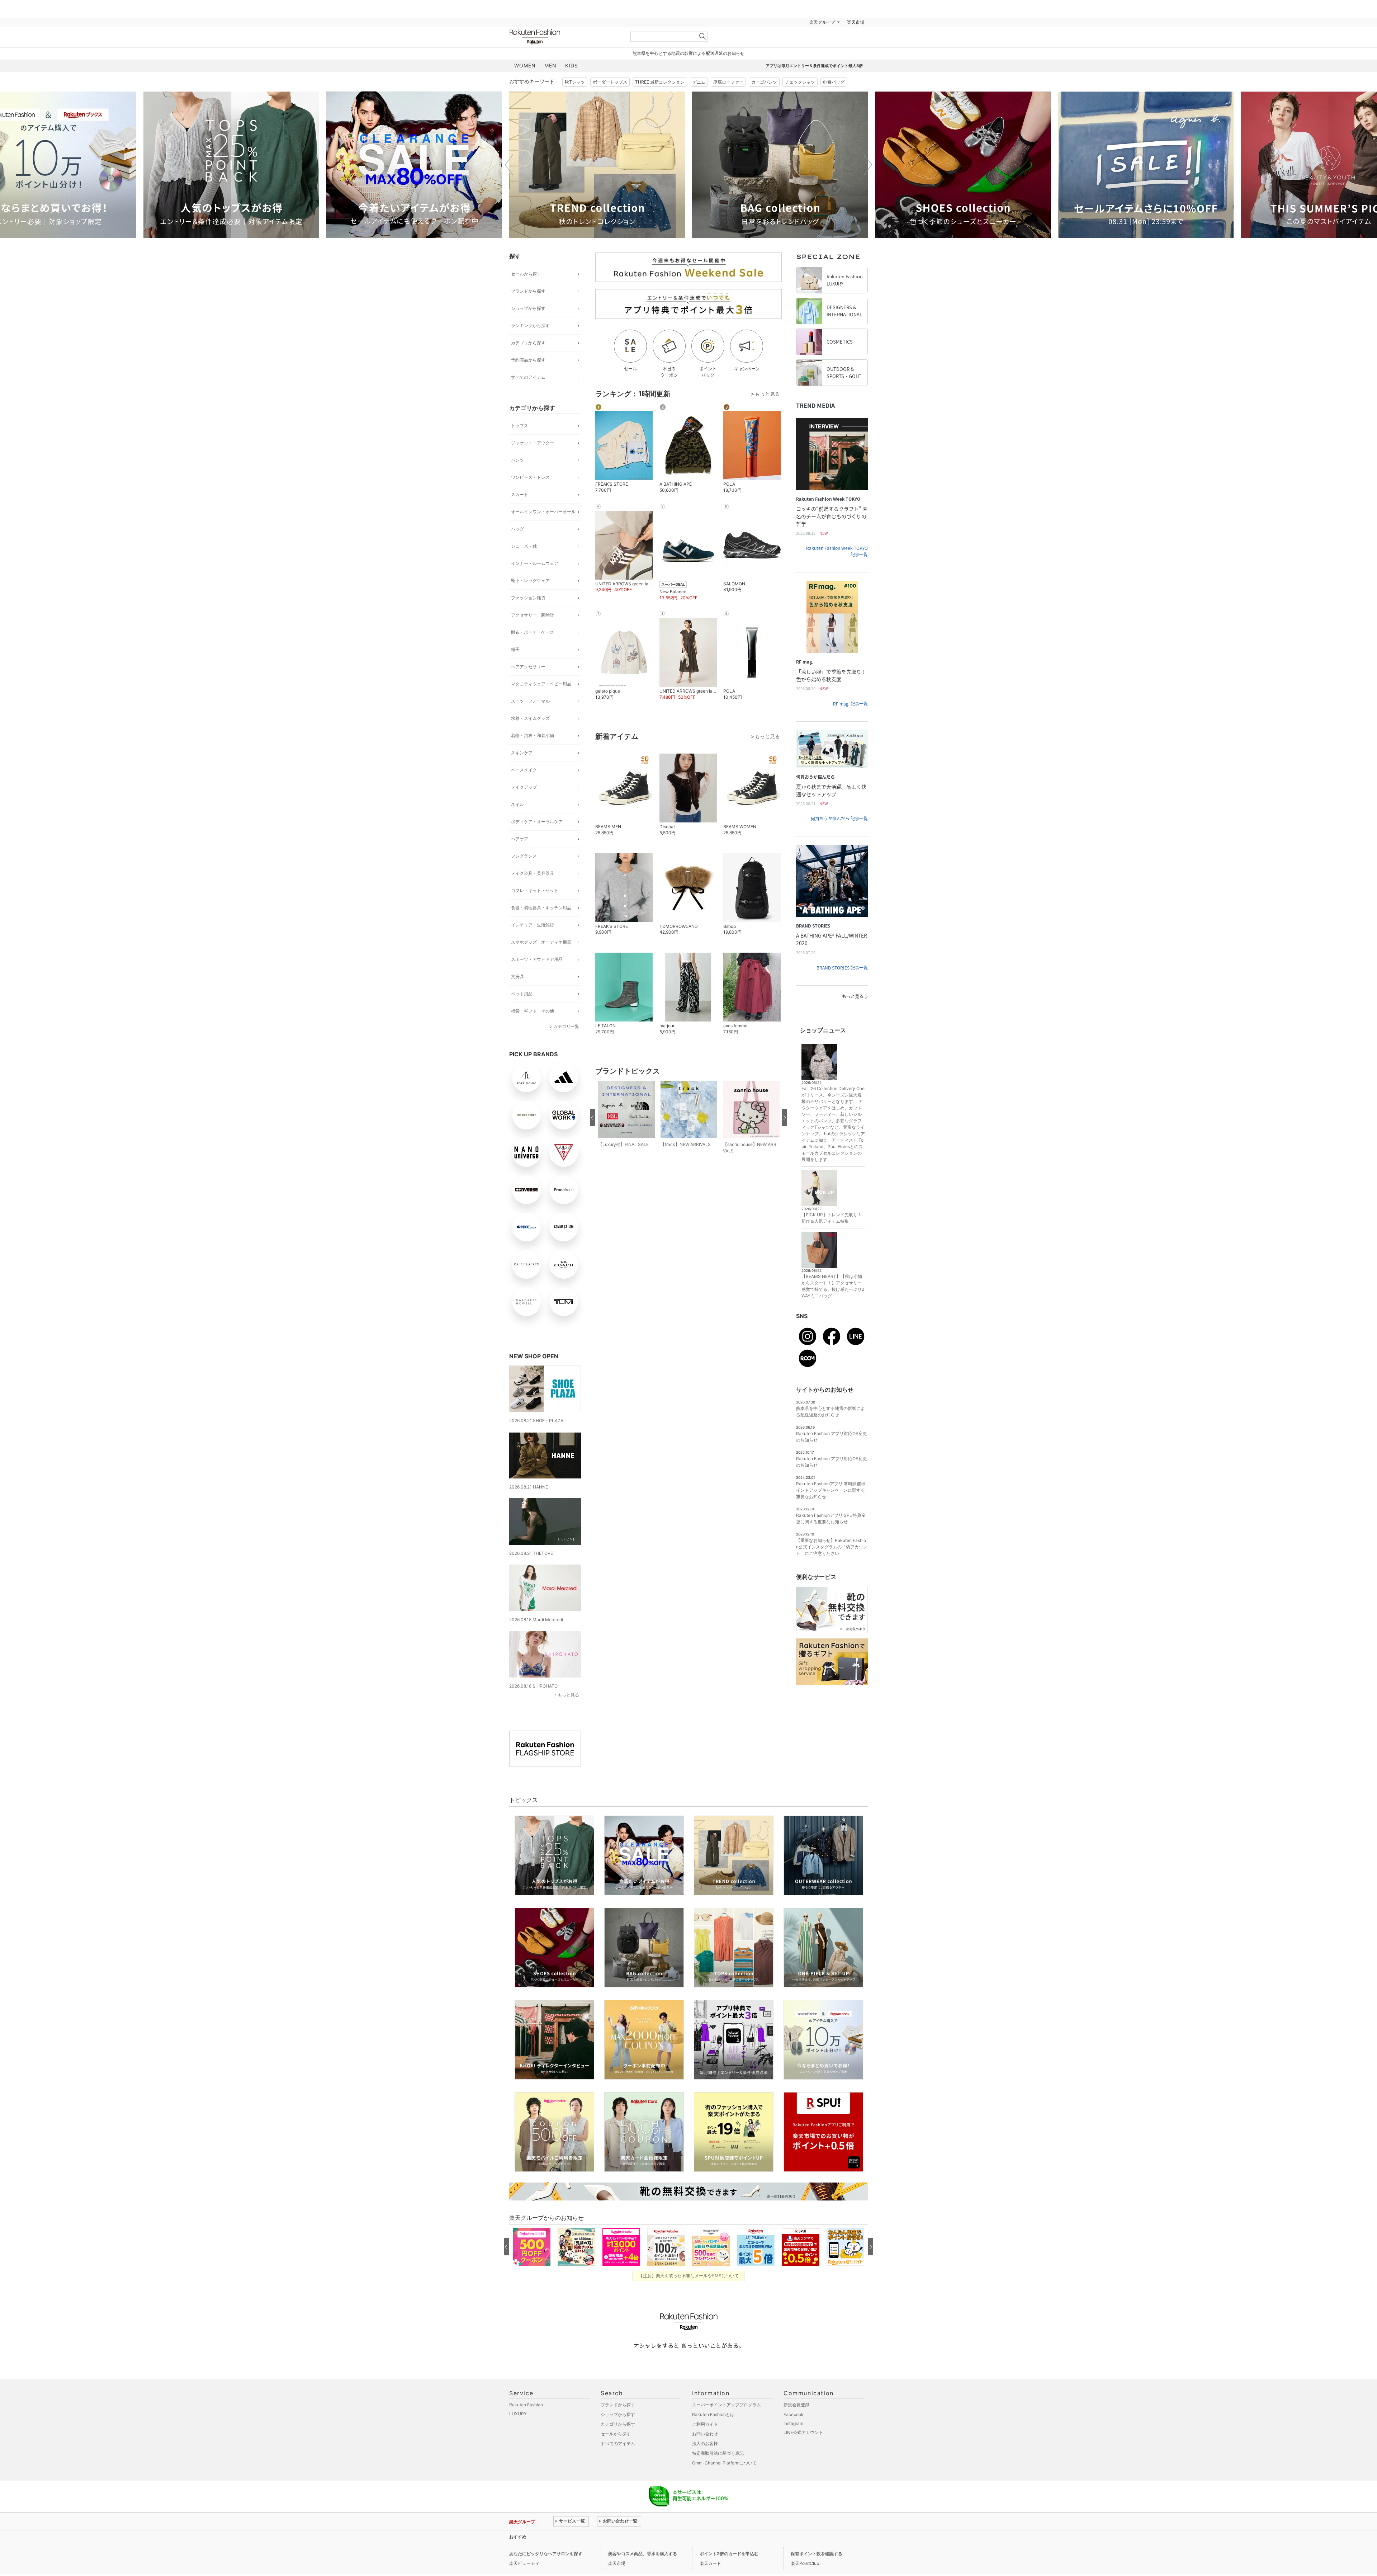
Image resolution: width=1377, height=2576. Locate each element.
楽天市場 (856, 22)
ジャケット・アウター (533, 443)
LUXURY (518, 2414)
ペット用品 (522, 994)
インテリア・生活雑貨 (533, 925)
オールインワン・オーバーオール (543, 512)
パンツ (517, 460)
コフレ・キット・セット (535, 890)
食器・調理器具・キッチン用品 (541, 908)
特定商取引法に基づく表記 (718, 2453)
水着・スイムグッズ (530, 718)
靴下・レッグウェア (530, 581)
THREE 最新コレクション (660, 82)
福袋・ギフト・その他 (533, 1011)
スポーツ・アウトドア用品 (537, 959)
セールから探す (526, 274)
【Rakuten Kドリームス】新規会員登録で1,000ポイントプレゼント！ (622, 2537)
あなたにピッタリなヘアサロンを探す (546, 2554)
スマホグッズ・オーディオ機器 (541, 942)
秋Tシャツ (575, 82)
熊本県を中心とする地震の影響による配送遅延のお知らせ (688, 53)
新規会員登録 (796, 2405)
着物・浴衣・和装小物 (533, 735)
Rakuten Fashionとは (713, 2414)
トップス (520, 426)
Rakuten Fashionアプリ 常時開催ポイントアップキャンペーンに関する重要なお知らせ (831, 1490)
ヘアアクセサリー (528, 667)
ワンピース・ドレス (530, 477)
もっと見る (568, 1695)
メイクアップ (524, 787)
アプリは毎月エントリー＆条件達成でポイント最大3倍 (814, 66)
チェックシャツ (800, 82)
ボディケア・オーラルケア (537, 822)
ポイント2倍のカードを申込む (729, 2554)
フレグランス (524, 856)
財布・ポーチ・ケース (533, 632)
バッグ (517, 529)
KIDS (572, 65)
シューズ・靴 (524, 546)
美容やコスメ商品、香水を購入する (643, 2554)
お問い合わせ (705, 2434)
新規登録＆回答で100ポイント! (772, 22)
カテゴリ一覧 (566, 1026)
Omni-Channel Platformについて (724, 2463)
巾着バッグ (834, 82)
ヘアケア (520, 839)
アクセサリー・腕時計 (533, 615)
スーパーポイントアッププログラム (727, 2405)
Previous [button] (509, 165)
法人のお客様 (705, 2443)
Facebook (794, 2414)
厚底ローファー (728, 82)
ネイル (517, 804)
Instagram (793, 2423)
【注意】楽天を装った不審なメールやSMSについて (689, 2276)
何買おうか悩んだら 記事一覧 (839, 818)
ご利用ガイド (705, 2424)
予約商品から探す (528, 360)
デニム (699, 82)
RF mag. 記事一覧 (850, 704)
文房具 (517, 976)
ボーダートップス (610, 82)
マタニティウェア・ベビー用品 (541, 684)
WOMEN (525, 65)
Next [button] (868, 165)
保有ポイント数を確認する (817, 2554)
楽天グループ (822, 22)
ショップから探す (528, 308)
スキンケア (522, 753)
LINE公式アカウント (803, 2432)
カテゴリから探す (528, 343)
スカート (520, 494)
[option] (231, 165)
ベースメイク (524, 770)
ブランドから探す (528, 291)
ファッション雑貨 (528, 598)
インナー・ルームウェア (535, 563)
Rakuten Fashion (565, 37)
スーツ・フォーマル (530, 701)
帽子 (515, 649)
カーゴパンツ (764, 82)
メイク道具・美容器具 (533, 873)
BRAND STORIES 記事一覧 (842, 968)
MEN (550, 65)
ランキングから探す (530, 325)
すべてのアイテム (528, 377)
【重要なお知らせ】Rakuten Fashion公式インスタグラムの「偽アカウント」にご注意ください (832, 1547)
